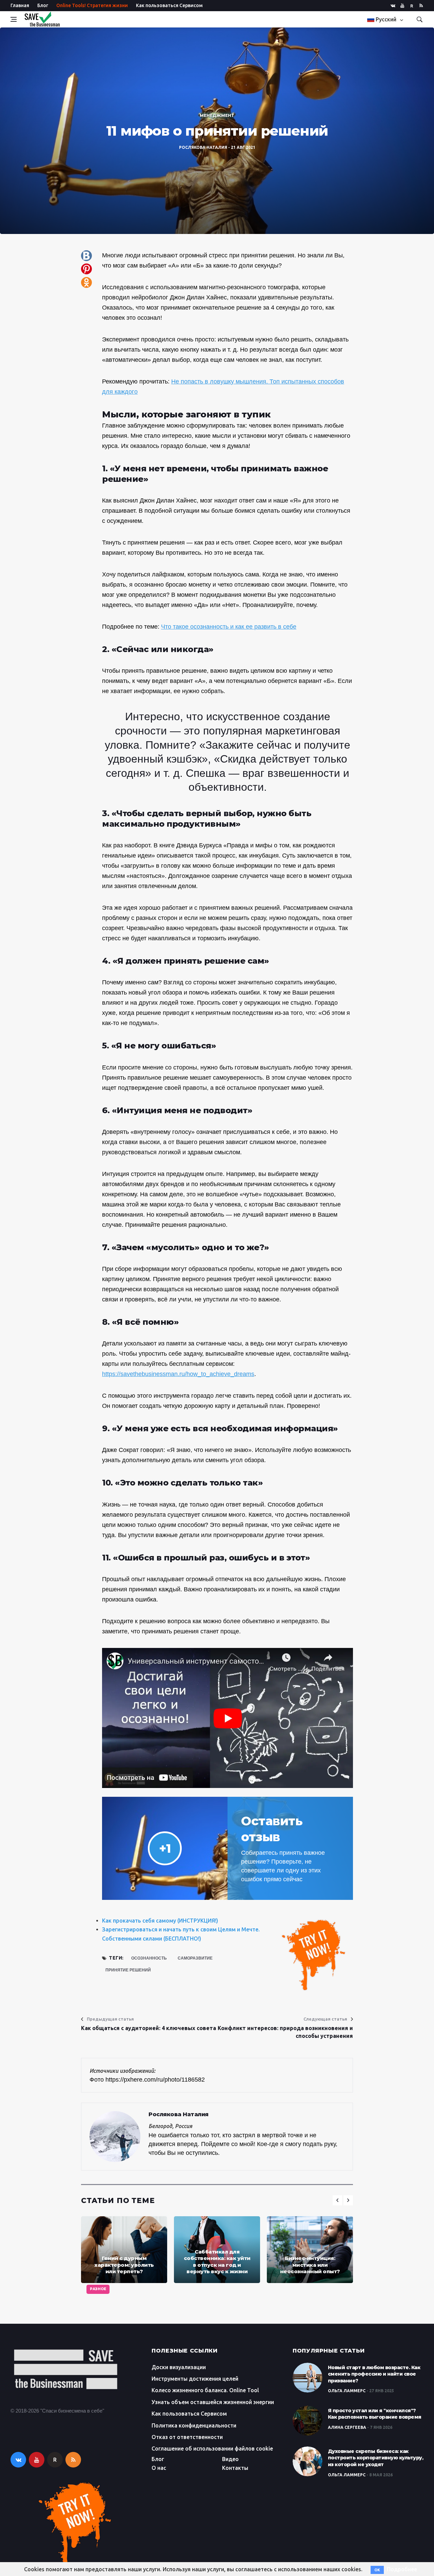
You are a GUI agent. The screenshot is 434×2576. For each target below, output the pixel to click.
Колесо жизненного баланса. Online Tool (205, 2390)
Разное (98, 2289)
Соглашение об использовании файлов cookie (212, 2449)
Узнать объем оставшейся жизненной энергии (213, 2402)
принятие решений (128, 1970)
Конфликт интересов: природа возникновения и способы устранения (285, 2032)
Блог (43, 5)
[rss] (421, 6)
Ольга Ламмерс (347, 2391)
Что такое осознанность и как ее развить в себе (229, 627)
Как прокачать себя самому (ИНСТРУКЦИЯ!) (160, 1921)
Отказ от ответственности (187, 2437)
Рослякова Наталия (203, 147)
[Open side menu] (14, 19)
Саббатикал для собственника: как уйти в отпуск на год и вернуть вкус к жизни (217, 2262)
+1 (165, 1848)
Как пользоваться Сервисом (169, 5)
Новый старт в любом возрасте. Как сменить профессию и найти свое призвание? (374, 2374)
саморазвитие (195, 1958)
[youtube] (402, 6)
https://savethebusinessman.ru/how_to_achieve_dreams (178, 1374)
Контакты (235, 2468)
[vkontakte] (393, 6)
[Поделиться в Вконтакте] (86, 256)
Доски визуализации (179, 2367)
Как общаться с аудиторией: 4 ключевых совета (149, 2028)
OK (377, 2570)
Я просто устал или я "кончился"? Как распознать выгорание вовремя (375, 2414)
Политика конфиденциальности (194, 2425)
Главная (20, 5)
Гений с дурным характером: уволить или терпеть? (124, 2265)
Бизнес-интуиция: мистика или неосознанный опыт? (310, 2265)
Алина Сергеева (347, 2427)
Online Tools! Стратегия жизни (92, 5)
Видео (230, 2459)
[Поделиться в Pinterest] (86, 269)
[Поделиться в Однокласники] (86, 282)
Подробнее (402, 2569)
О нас (159, 2468)
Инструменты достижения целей (195, 2379)
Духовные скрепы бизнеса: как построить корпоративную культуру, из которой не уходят (376, 2458)
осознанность (149, 1958)
